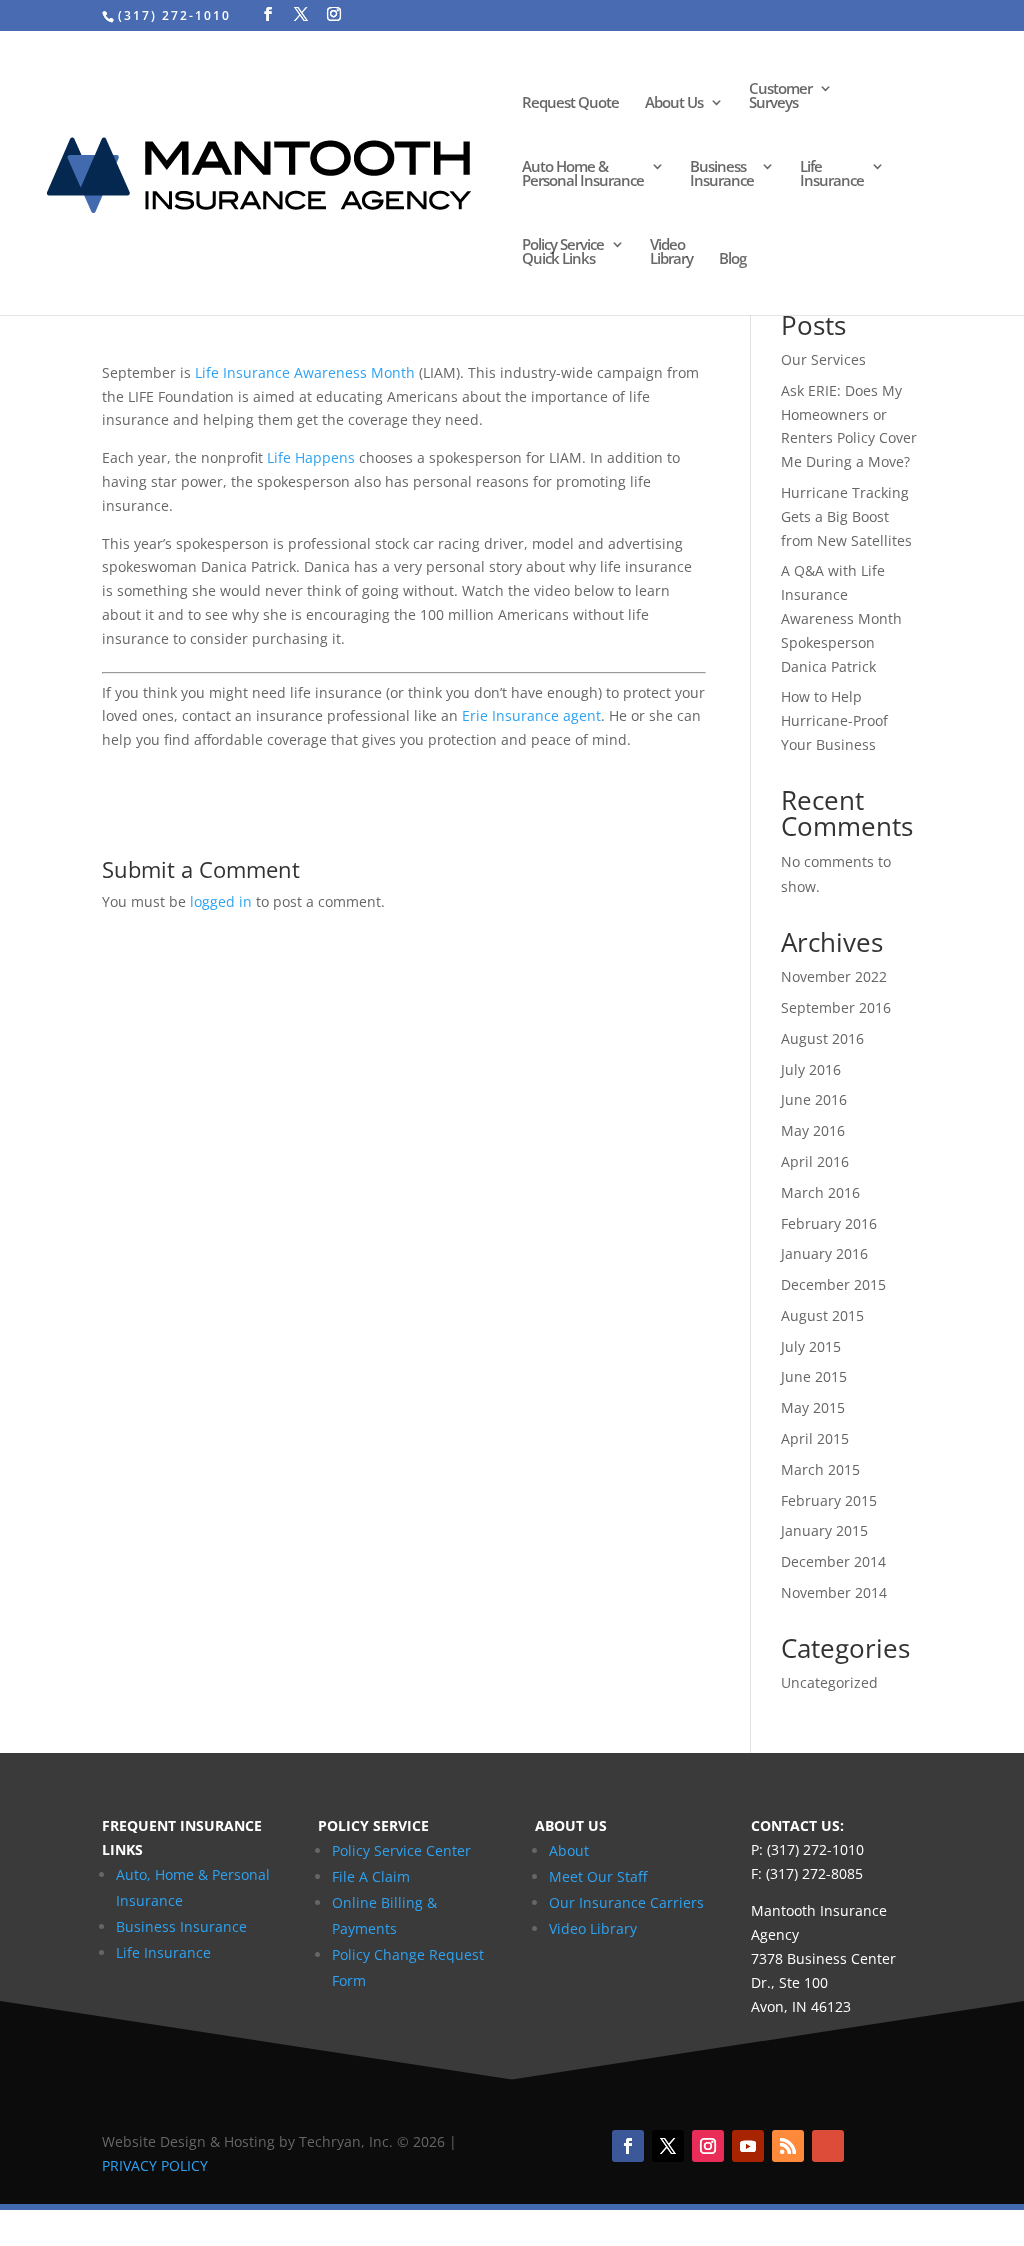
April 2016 (815, 1161)
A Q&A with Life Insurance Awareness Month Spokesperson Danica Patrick (841, 618)
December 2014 (833, 1561)
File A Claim (371, 1876)
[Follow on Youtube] (748, 2146)
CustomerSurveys (780, 96)
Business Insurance (181, 1926)
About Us (674, 103)
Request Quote (570, 103)
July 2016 (811, 1069)
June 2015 (814, 1376)
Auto (131, 1874)
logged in (221, 901)
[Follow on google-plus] (828, 2146)
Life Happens (311, 457)
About (569, 1850)
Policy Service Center (401, 1850)
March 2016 (820, 1192)
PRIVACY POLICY (155, 2165)
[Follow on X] (668, 2146)
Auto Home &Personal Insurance (583, 174)
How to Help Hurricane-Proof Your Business (834, 720)
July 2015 (811, 1346)
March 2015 (820, 1469)
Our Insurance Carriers (626, 1902)
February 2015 (829, 1500)
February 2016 (829, 1223)
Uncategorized (829, 1682)
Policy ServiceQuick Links (563, 252)
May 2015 (813, 1407)
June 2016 (814, 1099)
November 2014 (834, 1592)
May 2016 (813, 1130)
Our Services (823, 359)
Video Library (593, 1928)
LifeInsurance (832, 174)
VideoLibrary (671, 252)
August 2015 (822, 1315)
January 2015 (824, 1530)
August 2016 (822, 1038)
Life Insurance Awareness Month (305, 372)
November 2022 (834, 976)
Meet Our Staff (598, 1876)
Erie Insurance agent (531, 715)
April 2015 (815, 1438)
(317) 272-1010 (174, 15)
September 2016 (836, 1007)
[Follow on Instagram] (708, 2146)
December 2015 (833, 1284)
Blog (732, 259)
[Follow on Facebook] (628, 2146)
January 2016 (824, 1253)
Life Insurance (163, 1952)
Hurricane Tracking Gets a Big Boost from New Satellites (846, 516)
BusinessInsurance (722, 174)
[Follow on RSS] (788, 2146)
